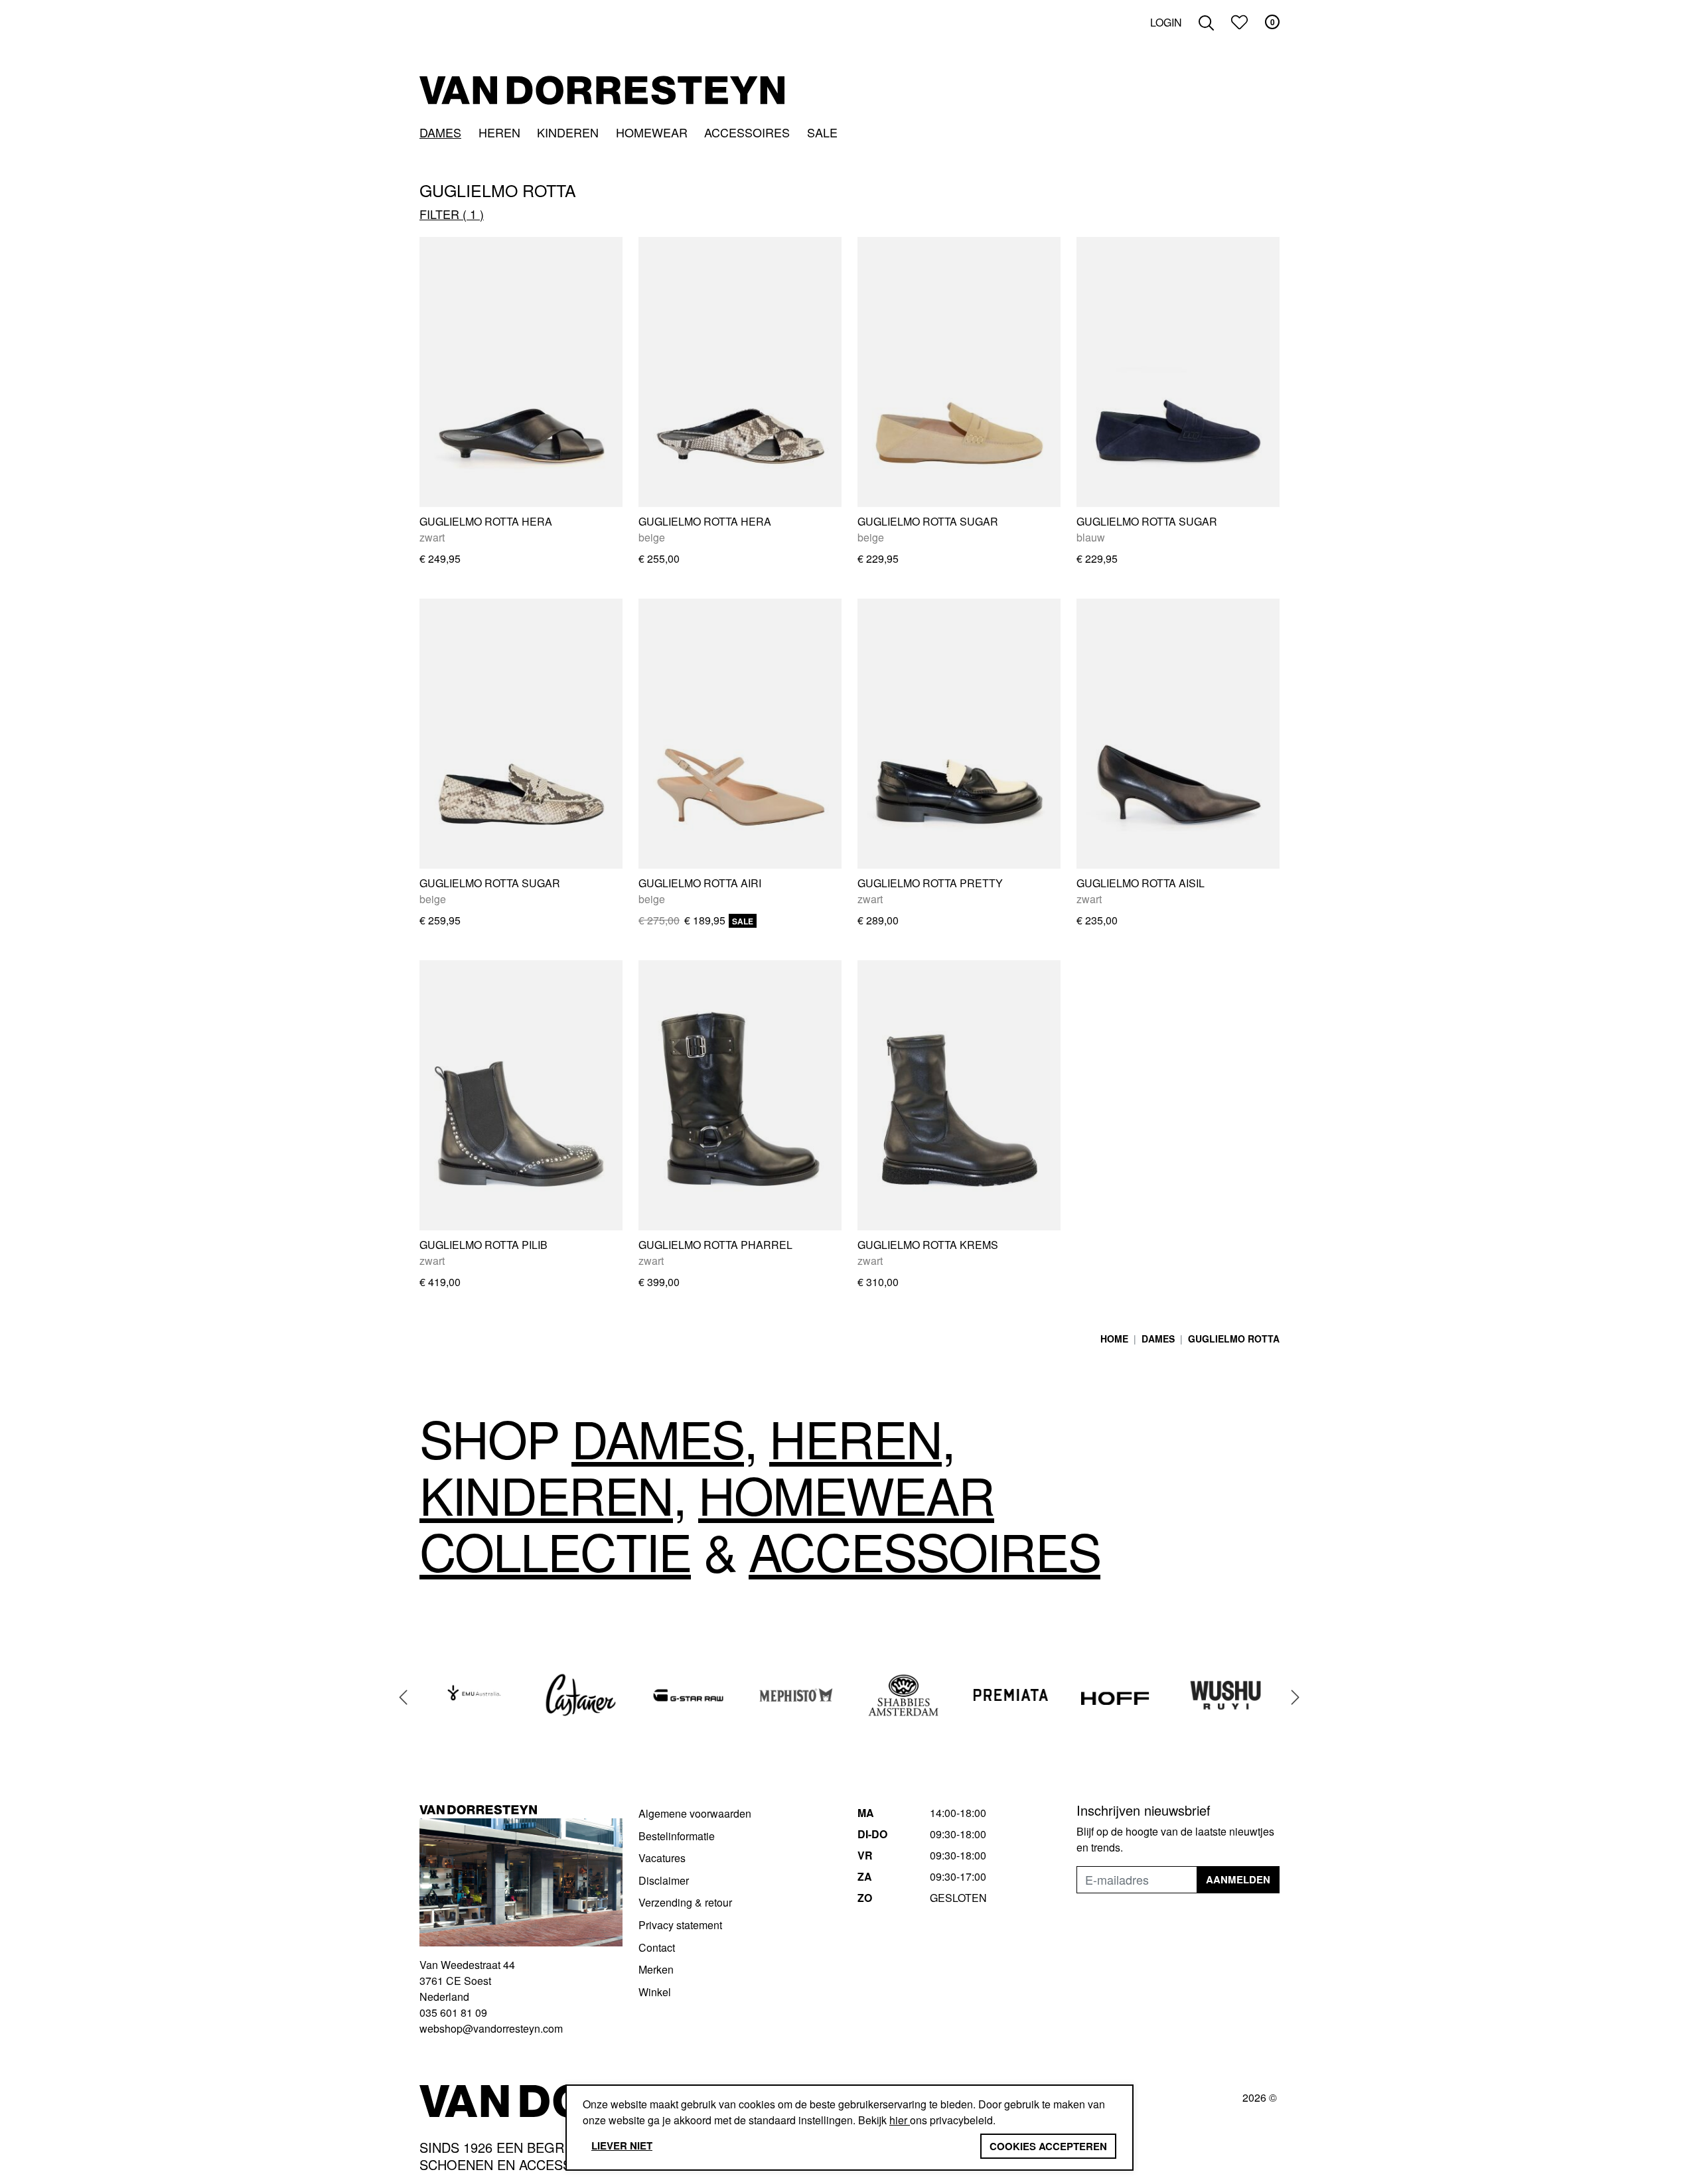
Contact (657, 1947)
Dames (440, 132)
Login (1166, 22)
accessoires (924, 1550)
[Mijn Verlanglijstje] (1239, 22)
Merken (656, 1969)
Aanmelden (1238, 1879)
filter (448, 214)
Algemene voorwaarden (695, 1813)
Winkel (655, 1992)
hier (900, 2120)
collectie (555, 1550)
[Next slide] (1295, 1697)
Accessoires (747, 132)
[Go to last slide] (404, 1697)
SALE (822, 132)
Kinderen (568, 132)
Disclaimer (664, 1880)
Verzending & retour (685, 1902)
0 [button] (1273, 22)
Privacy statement (680, 1925)
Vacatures (662, 1858)
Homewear (652, 132)
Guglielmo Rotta (1234, 1339)
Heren (499, 132)
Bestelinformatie (677, 1836)
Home (1114, 1339)
